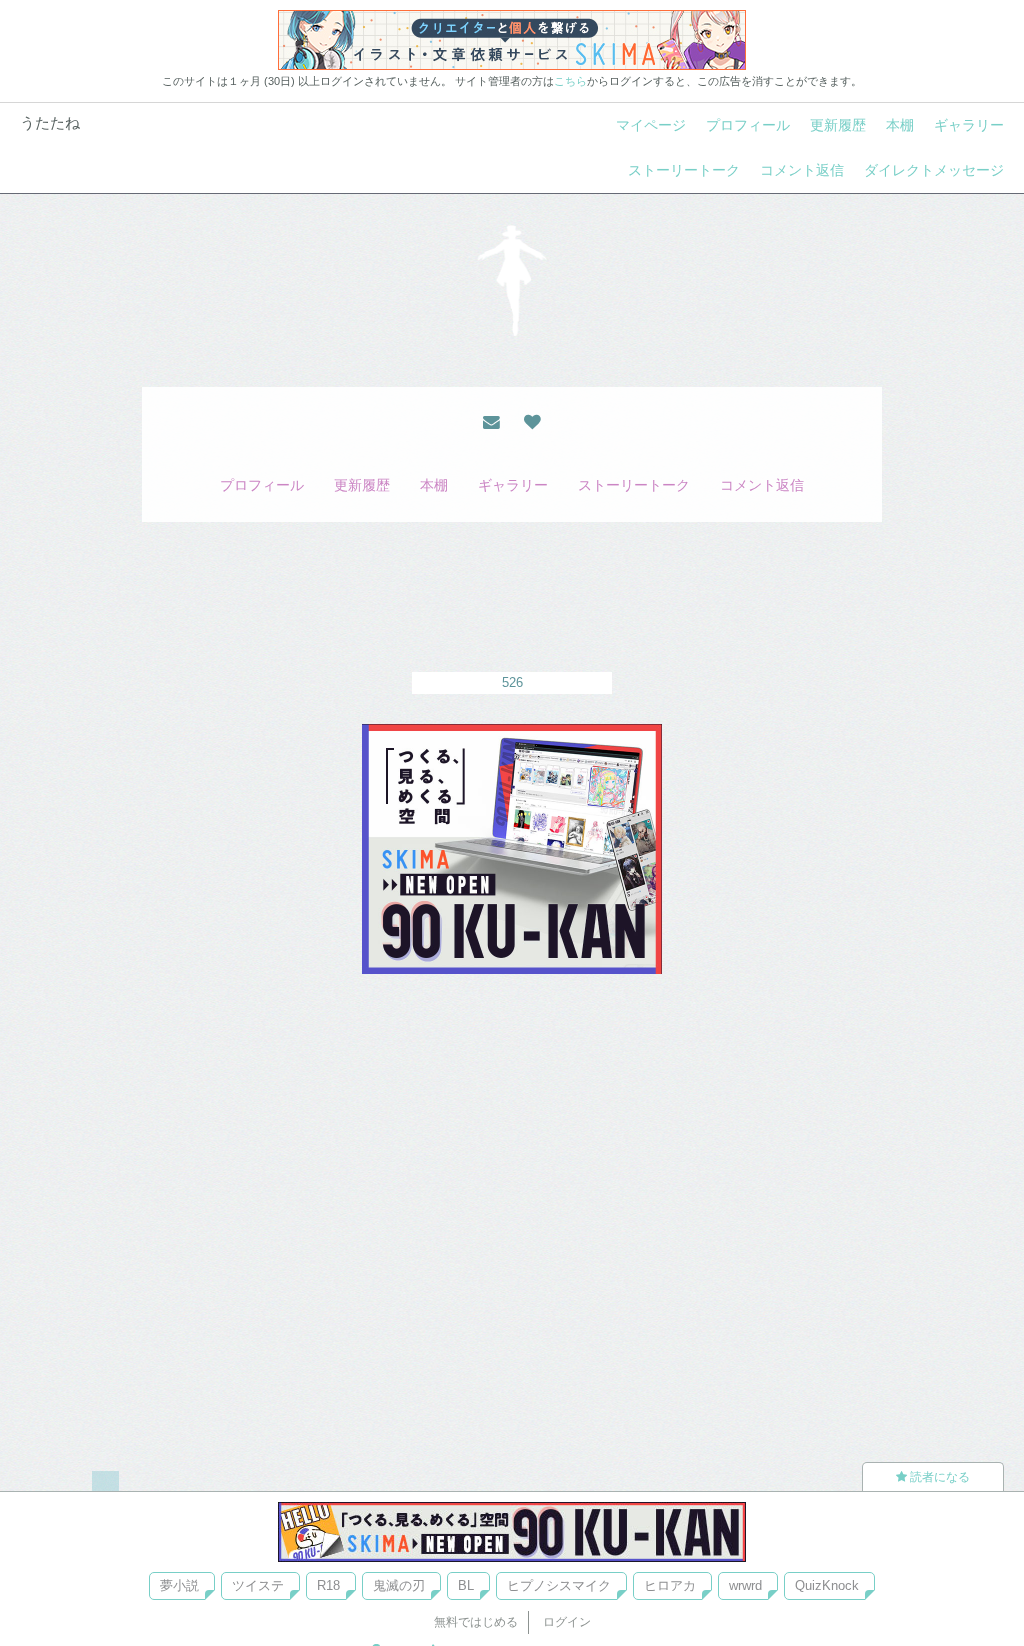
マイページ (651, 125)
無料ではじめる (476, 1622)
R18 (328, 1585)
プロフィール (748, 125)
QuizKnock (827, 1585)
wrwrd (745, 1585)
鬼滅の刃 (399, 1585)
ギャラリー (969, 125)
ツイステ (258, 1585)
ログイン (567, 1622)
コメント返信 (802, 170)
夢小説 (179, 1585)
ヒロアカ (670, 1585)
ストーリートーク (684, 170)
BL (466, 1585)
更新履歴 (838, 125)
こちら (570, 81)
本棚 (900, 125)
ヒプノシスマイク (559, 1585)
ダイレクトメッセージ (934, 170)
